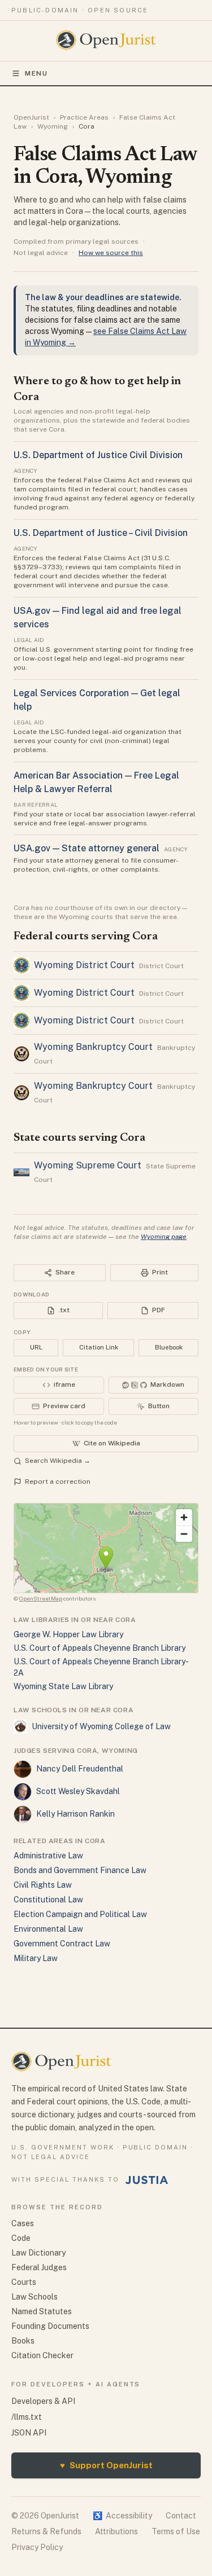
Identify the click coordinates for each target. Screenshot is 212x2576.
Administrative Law (48, 1856)
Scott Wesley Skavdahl (78, 1791)
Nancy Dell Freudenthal (80, 1769)
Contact (181, 2516)
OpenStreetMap (41, 1598)
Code (21, 2238)
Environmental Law (48, 1929)
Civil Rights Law (43, 1885)
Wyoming (53, 126)
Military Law (36, 1958)
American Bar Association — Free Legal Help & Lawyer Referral (96, 782)
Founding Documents (50, 2326)
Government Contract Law (62, 1944)
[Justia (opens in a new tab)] (147, 2180)
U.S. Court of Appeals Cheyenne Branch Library (99, 1648)
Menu (36, 73)
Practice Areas (84, 117)
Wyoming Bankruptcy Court (93, 1047)
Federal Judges (39, 2267)
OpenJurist (31, 117)
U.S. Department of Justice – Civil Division (101, 533)
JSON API (29, 2433)
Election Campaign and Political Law (80, 1914)
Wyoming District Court (84, 965)
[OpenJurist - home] (106, 40)
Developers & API (43, 2401)
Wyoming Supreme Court (88, 1165)
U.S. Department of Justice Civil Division (98, 455)
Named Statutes (42, 2311)
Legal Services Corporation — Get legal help (97, 700)
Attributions (116, 2531)
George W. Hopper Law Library (68, 1634)
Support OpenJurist (106, 2465)
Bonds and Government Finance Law (80, 1870)
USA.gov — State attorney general (86, 848)
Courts (24, 2282)
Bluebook (169, 1347)
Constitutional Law (48, 1900)
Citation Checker (42, 2355)
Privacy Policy (37, 2547)
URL (36, 1347)
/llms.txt (27, 2417)
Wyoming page (164, 1237)
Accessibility (122, 2516)
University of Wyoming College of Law (101, 1726)
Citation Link (99, 1347)
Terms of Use (176, 2531)
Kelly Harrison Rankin (75, 1814)
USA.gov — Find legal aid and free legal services (98, 617)
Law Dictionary (38, 2253)
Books (23, 2341)
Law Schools (34, 2297)
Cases (23, 2223)
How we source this (111, 253)
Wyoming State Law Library (63, 1686)
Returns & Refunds (46, 2531)
